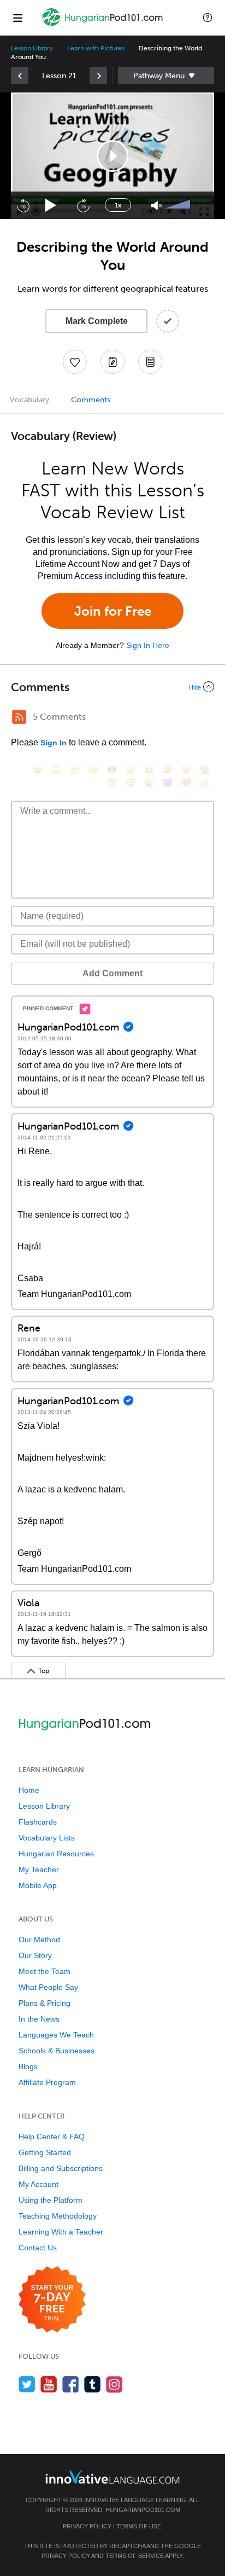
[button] (208, 18)
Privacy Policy (87, 2526)
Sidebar (166, 76)
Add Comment (112, 973)
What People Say (48, 1987)
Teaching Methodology (58, 2216)
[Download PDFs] (150, 362)
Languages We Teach (56, 2035)
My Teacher (39, 1869)
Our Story (35, 1955)
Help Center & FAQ (52, 2137)
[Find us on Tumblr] (93, 2384)
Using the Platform (51, 2200)
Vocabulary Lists (47, 1838)
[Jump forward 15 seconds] (83, 205)
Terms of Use (139, 2526)
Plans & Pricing (45, 2003)
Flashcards (38, 1822)
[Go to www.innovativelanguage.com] (112, 2477)
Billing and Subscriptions (61, 2168)
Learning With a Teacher (61, 2232)
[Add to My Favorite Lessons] (75, 362)
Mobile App (38, 1885)
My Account (39, 2184)
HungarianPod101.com (143, 2510)
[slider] (179, 205)
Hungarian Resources (56, 1854)
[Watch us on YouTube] (49, 2384)
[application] (112, 156)
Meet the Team (45, 1971)
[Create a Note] (112, 362)
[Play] (51, 205)
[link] (20, 76)
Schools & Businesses (57, 2051)
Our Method (39, 1940)
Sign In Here (148, 645)
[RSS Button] (19, 717)
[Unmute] (156, 205)
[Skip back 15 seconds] (23, 205)
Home (29, 1790)
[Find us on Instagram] (114, 2384)
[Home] (103, 25)
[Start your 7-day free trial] (52, 2300)
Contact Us (38, 2248)
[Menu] (17, 18)
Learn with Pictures (96, 48)
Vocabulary (29, 400)
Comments (91, 400)
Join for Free (113, 611)
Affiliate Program (47, 2082)
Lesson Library (32, 48)
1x (118, 205)
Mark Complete (97, 321)
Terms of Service (135, 2556)
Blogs (28, 2066)
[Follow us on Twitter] (27, 2384)
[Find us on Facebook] (71, 2384)
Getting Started (45, 2152)
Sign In (54, 743)
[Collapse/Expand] (112, 687)
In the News (39, 2019)
